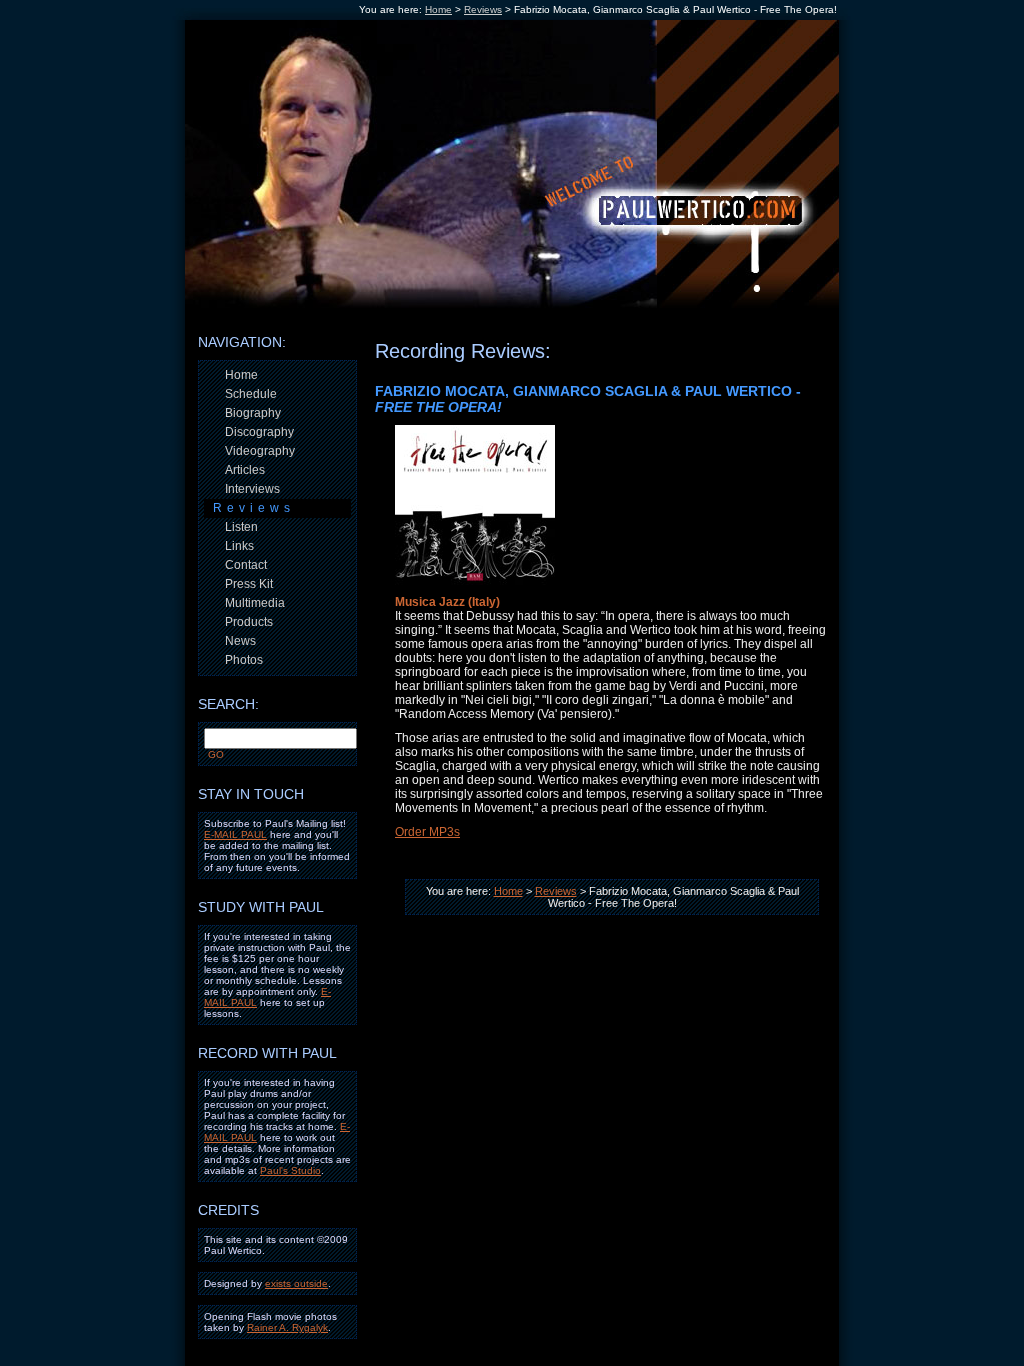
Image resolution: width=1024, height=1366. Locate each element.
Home (438, 9)
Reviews (483, 9)
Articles (245, 470)
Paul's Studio (290, 1170)
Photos (244, 660)
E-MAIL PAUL (235, 834)
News (240, 641)
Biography (253, 413)
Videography (260, 451)
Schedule (251, 394)
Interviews (252, 489)
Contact (246, 565)
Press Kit (249, 584)
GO (216, 754)
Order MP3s (427, 832)
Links (239, 546)
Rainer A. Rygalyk (287, 1327)
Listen (241, 527)
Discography (259, 432)
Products (249, 622)
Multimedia (255, 603)
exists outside (296, 1283)
